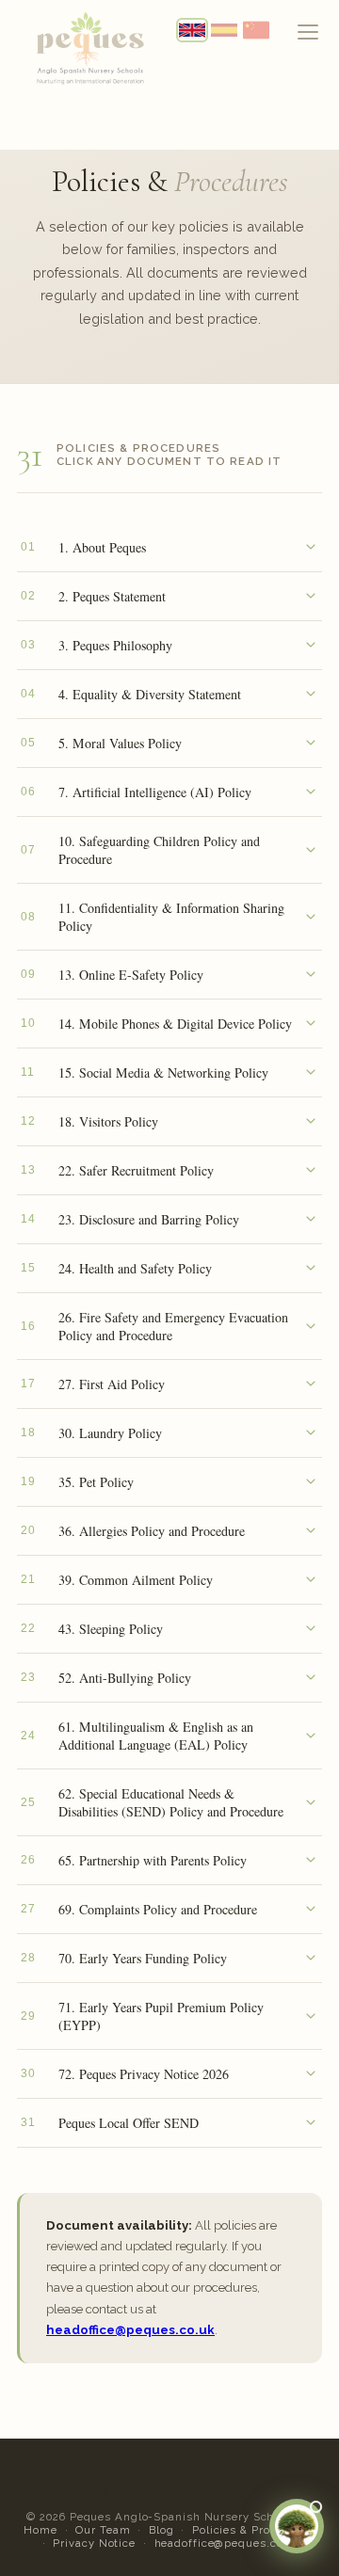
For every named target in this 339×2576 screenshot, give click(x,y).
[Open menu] (308, 32)
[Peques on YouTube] (107, 2491)
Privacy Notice (94, 2543)
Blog (161, 2530)
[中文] (256, 30)
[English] (192, 30)
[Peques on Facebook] (232, 2491)
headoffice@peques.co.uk (130, 2330)
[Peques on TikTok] (190, 2491)
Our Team (103, 2530)
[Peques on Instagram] (149, 2491)
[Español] (224, 30)
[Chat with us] (297, 2526)
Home (40, 2530)
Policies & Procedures (254, 2530)
